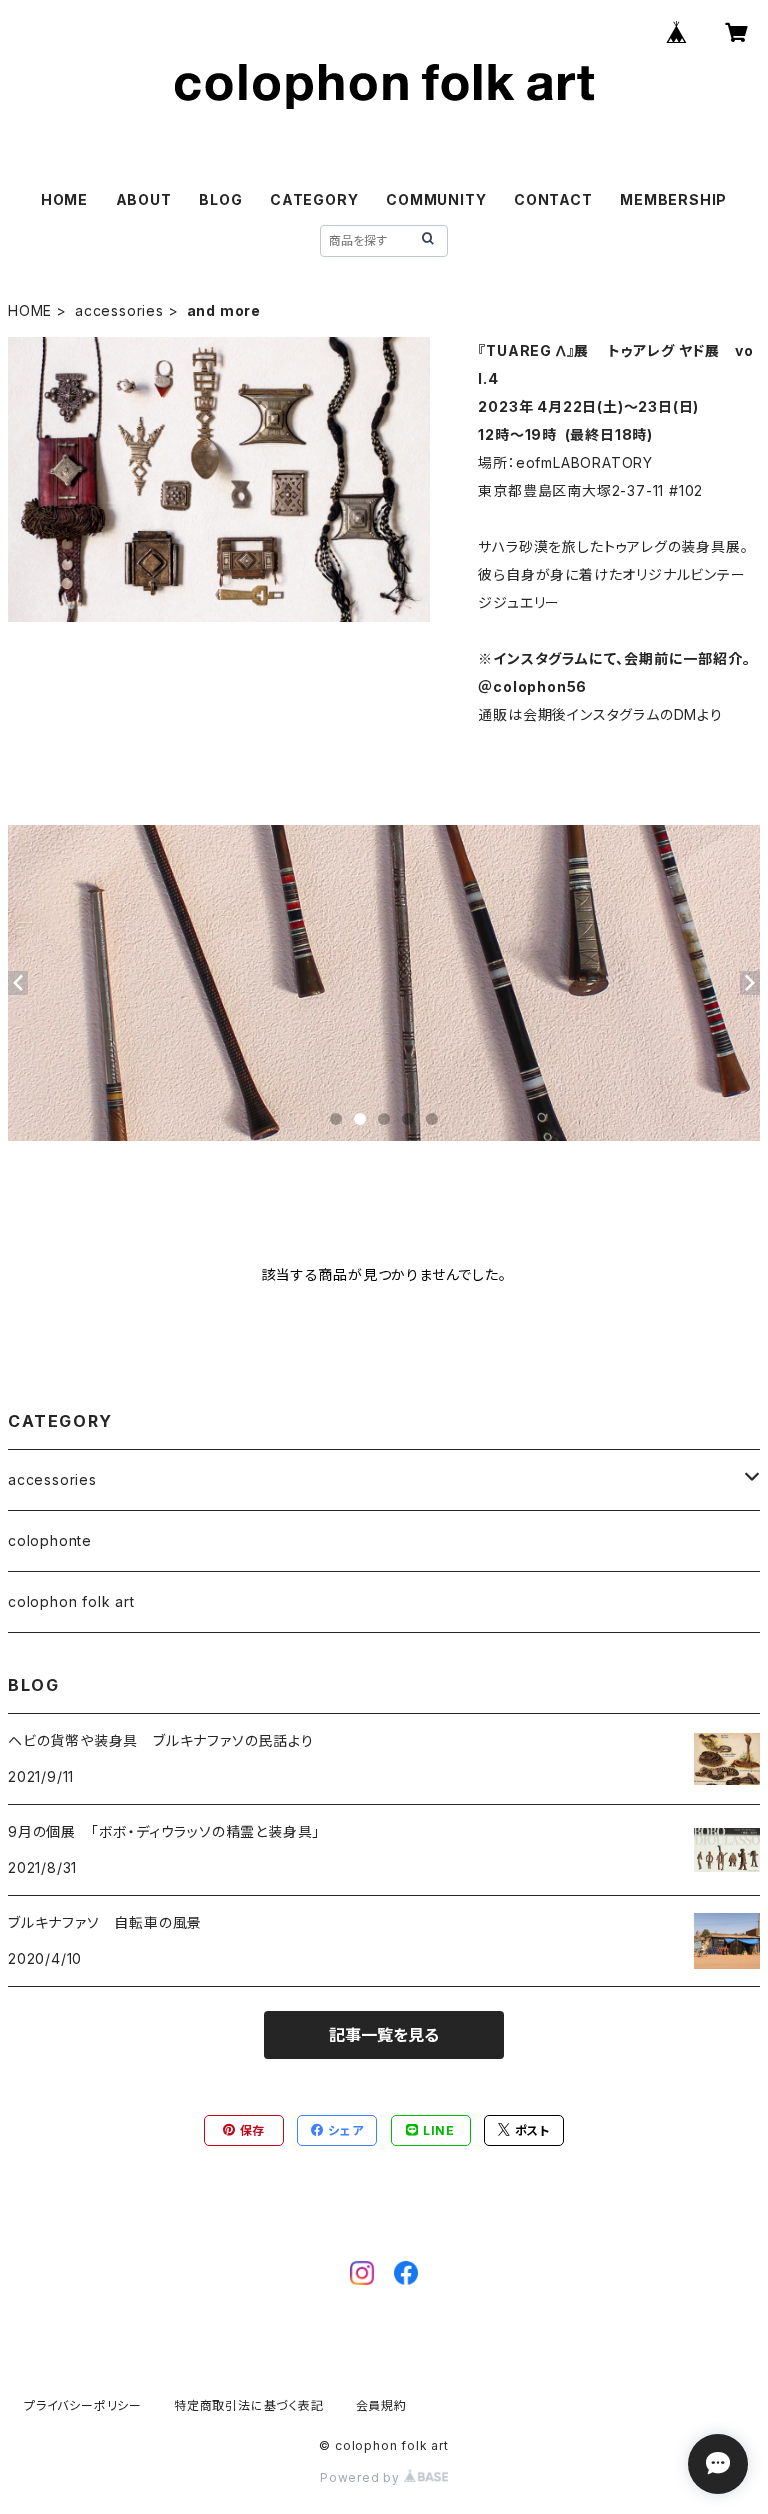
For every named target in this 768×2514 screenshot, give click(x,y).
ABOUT (144, 199)
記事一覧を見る (384, 2035)
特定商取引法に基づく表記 (249, 2405)
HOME (64, 199)
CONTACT (553, 199)
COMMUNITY (436, 199)
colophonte (50, 1540)
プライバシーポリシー (83, 2405)
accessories (119, 310)
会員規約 (381, 2405)
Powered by (362, 2477)
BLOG (220, 199)
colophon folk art (71, 1601)
